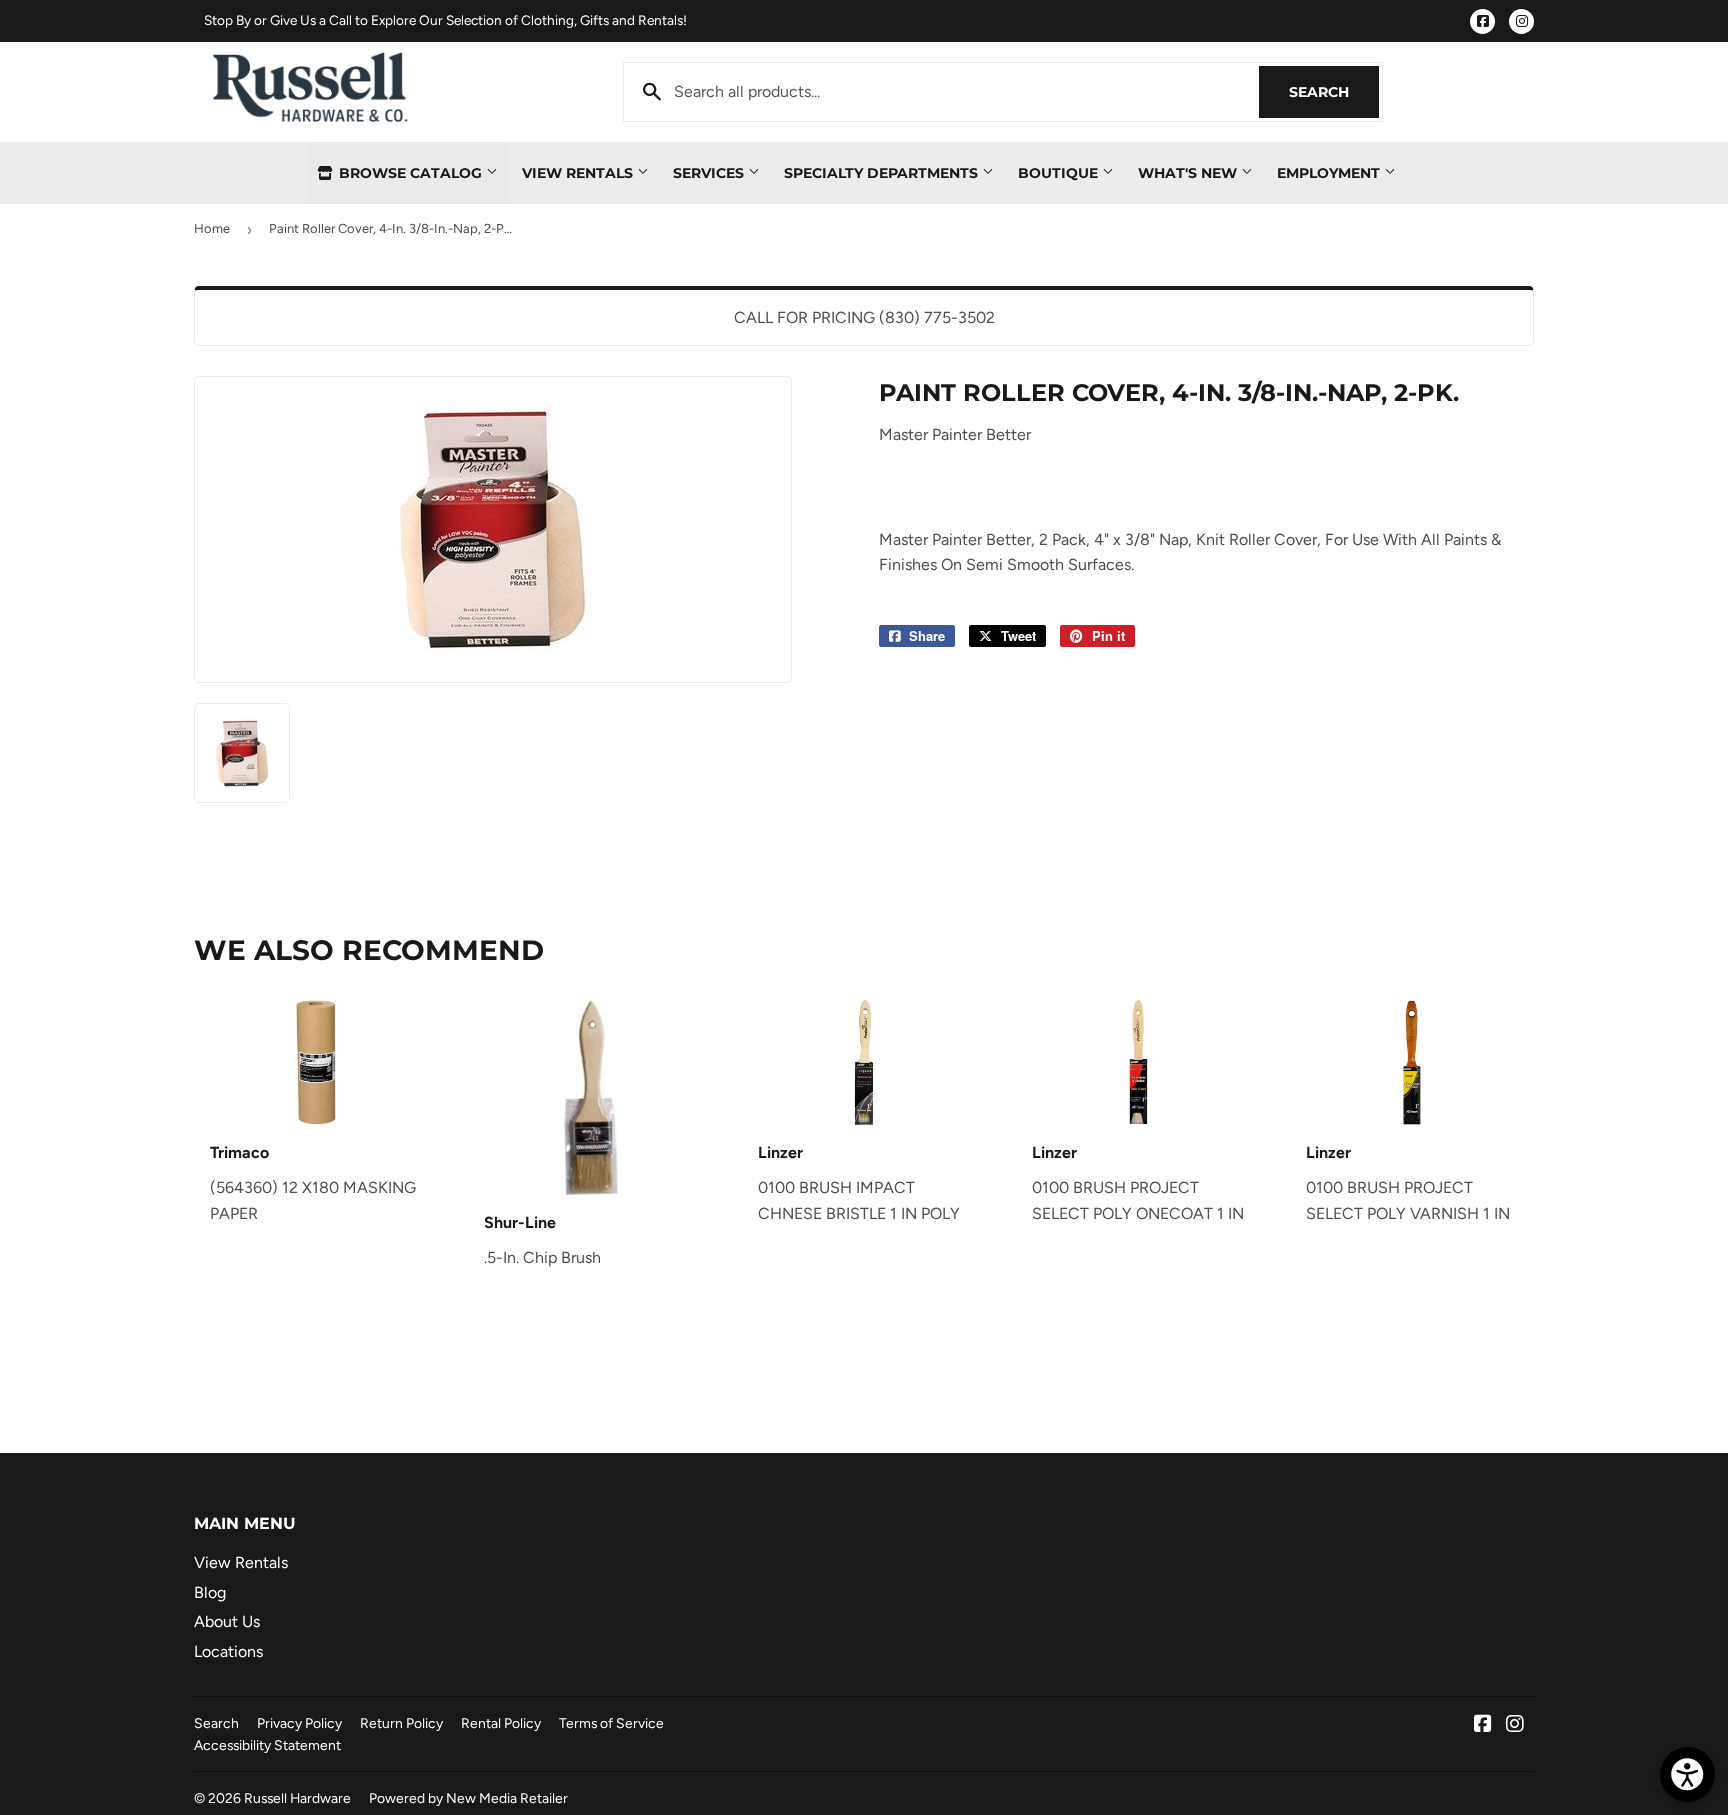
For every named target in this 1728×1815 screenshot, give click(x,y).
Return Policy (401, 1723)
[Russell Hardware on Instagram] (1515, 1725)
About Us (227, 1621)
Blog (210, 1592)
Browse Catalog (410, 173)
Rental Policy (501, 1723)
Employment (1330, 173)
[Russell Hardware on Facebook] (1483, 1725)
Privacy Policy (299, 1723)
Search (1334, 92)
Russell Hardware (297, 1798)
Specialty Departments (883, 173)
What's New (1189, 173)
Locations (228, 1651)
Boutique (1060, 173)
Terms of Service (611, 1723)
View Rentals (579, 173)
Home (212, 228)
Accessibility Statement (267, 1745)
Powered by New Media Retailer (468, 1798)
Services (710, 173)
